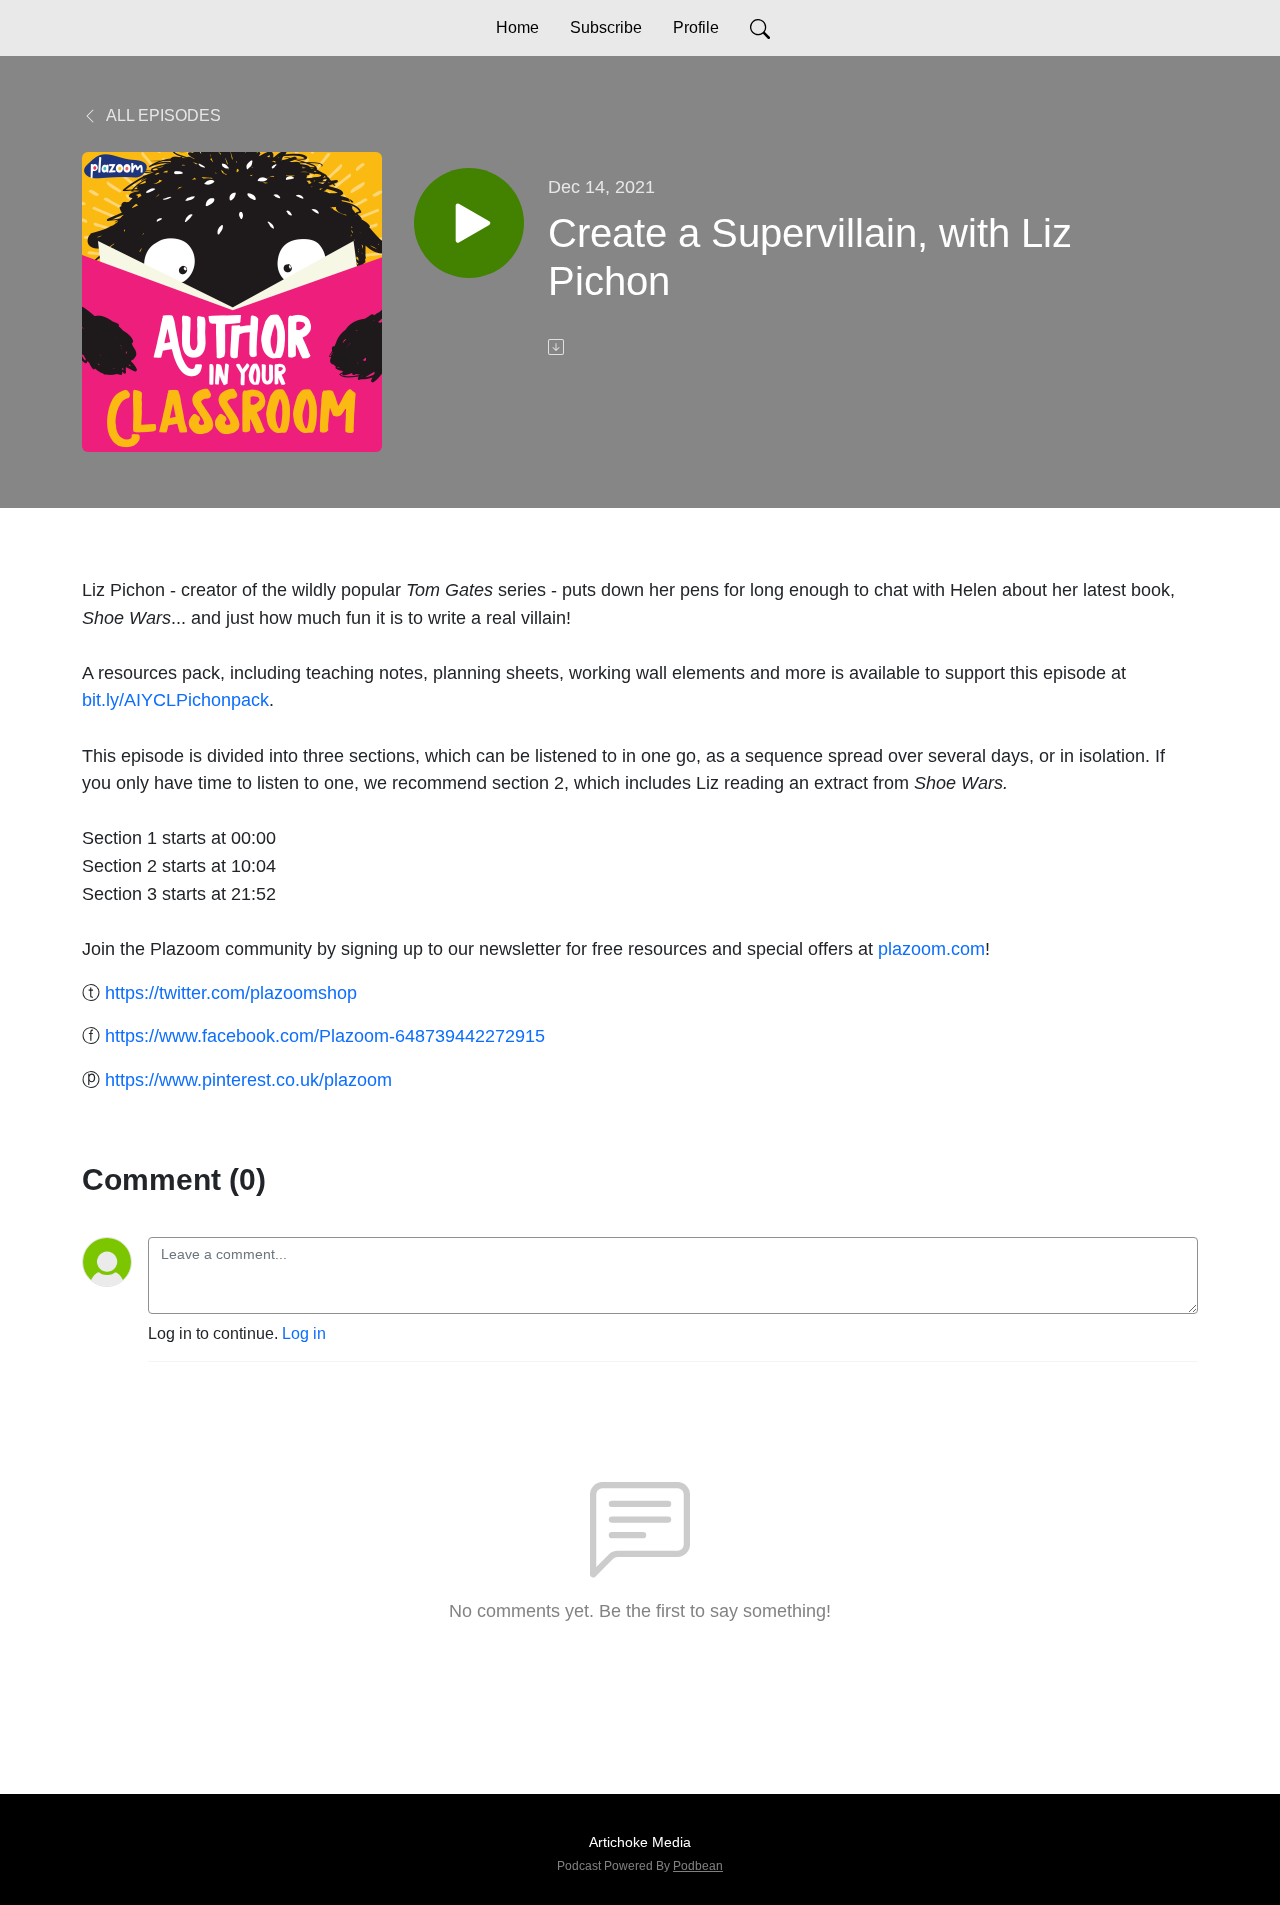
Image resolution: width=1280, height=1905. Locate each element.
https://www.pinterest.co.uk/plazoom (248, 1079)
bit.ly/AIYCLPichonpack (175, 699)
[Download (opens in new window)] (558, 347)
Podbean (698, 1866)
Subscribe (606, 27)
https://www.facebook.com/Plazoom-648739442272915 (325, 1035)
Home (517, 27)
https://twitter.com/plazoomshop (231, 992)
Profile (696, 27)
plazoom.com (931, 948)
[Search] (760, 28)
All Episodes (162, 115)
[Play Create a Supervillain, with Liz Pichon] (469, 223)
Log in (304, 1333)
